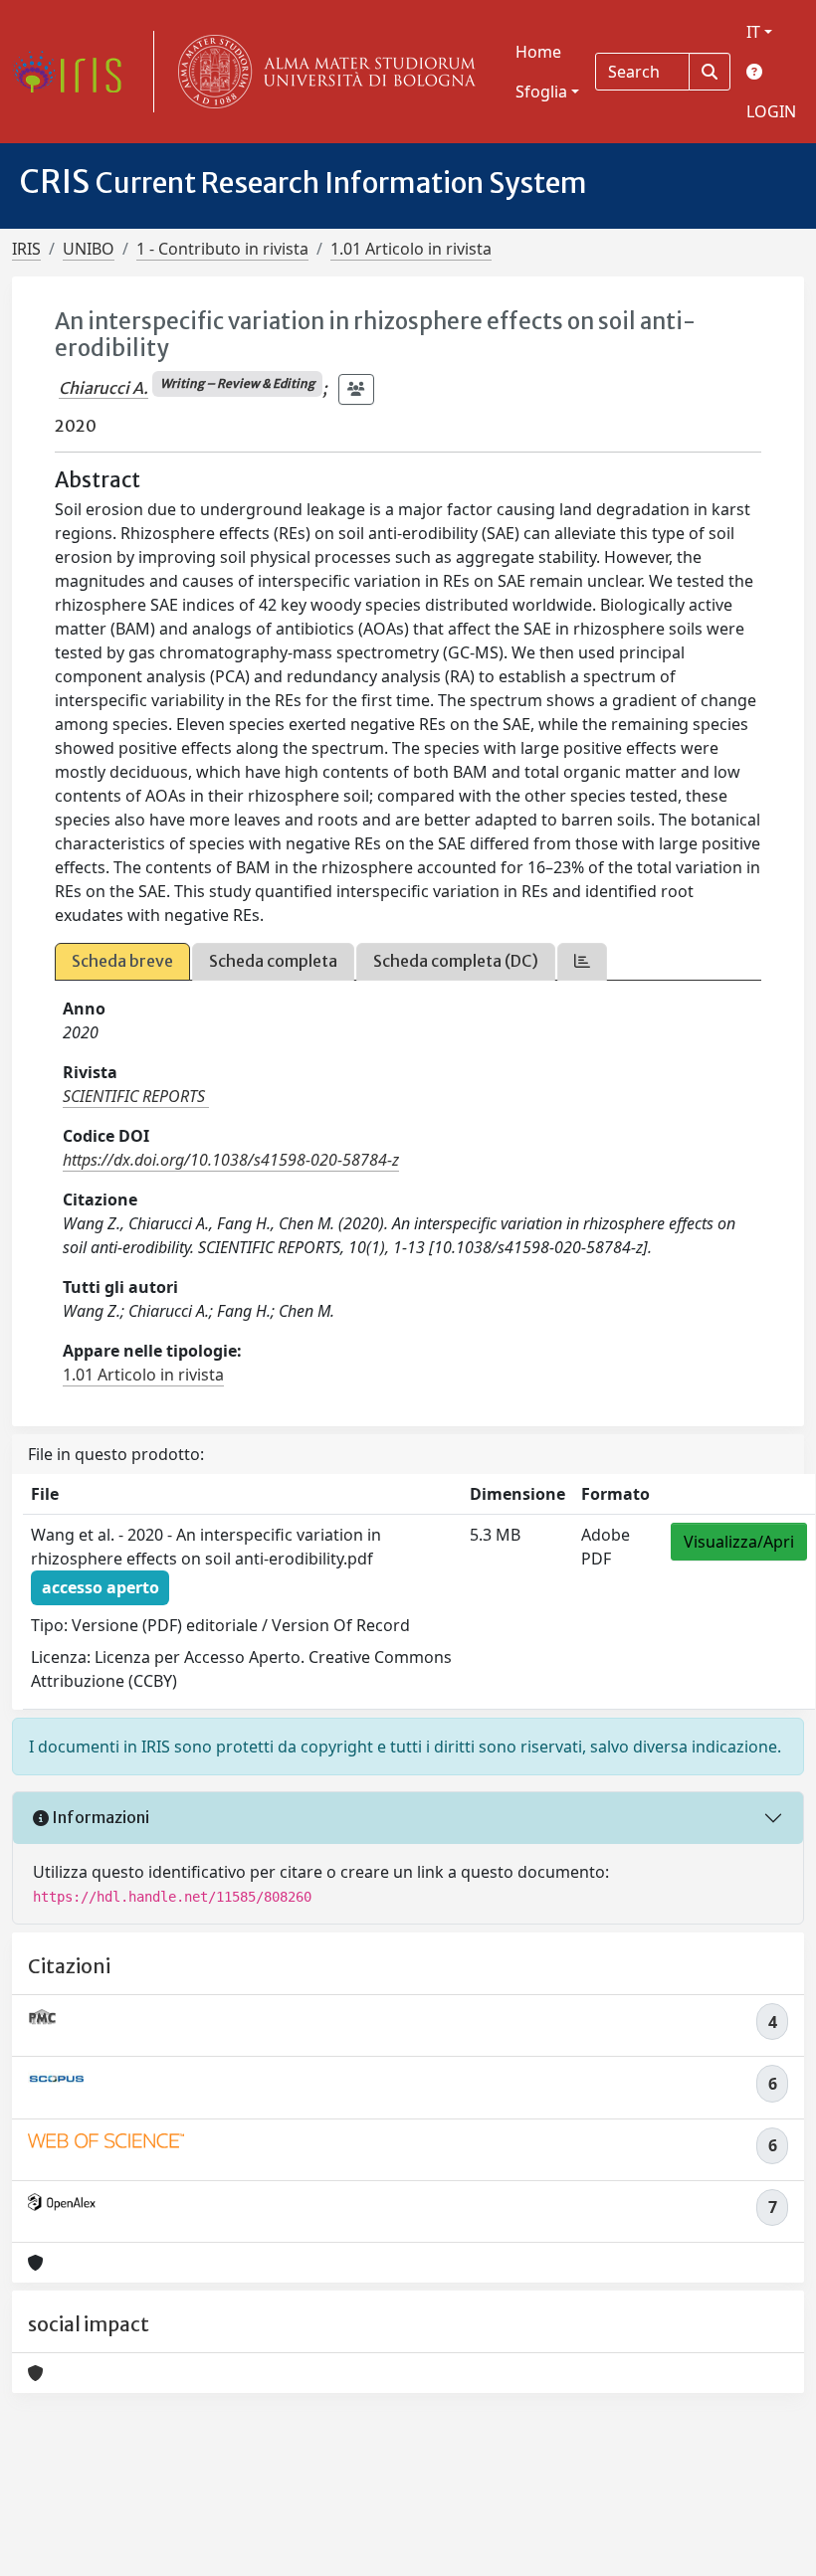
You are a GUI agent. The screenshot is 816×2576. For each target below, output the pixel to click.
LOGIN (771, 111)
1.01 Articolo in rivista (411, 249)
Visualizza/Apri (739, 1542)
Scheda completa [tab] (273, 961)
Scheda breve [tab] (122, 961)
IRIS (26, 249)
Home (538, 52)
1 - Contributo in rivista (222, 249)
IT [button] (753, 32)
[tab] (582, 961)
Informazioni (99, 1817)
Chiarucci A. (103, 388)
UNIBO (89, 249)
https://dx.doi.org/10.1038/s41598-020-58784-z (231, 1160)
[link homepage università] (322, 72)
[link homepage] (75, 72)
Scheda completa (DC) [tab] (456, 961)
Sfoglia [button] (541, 92)
